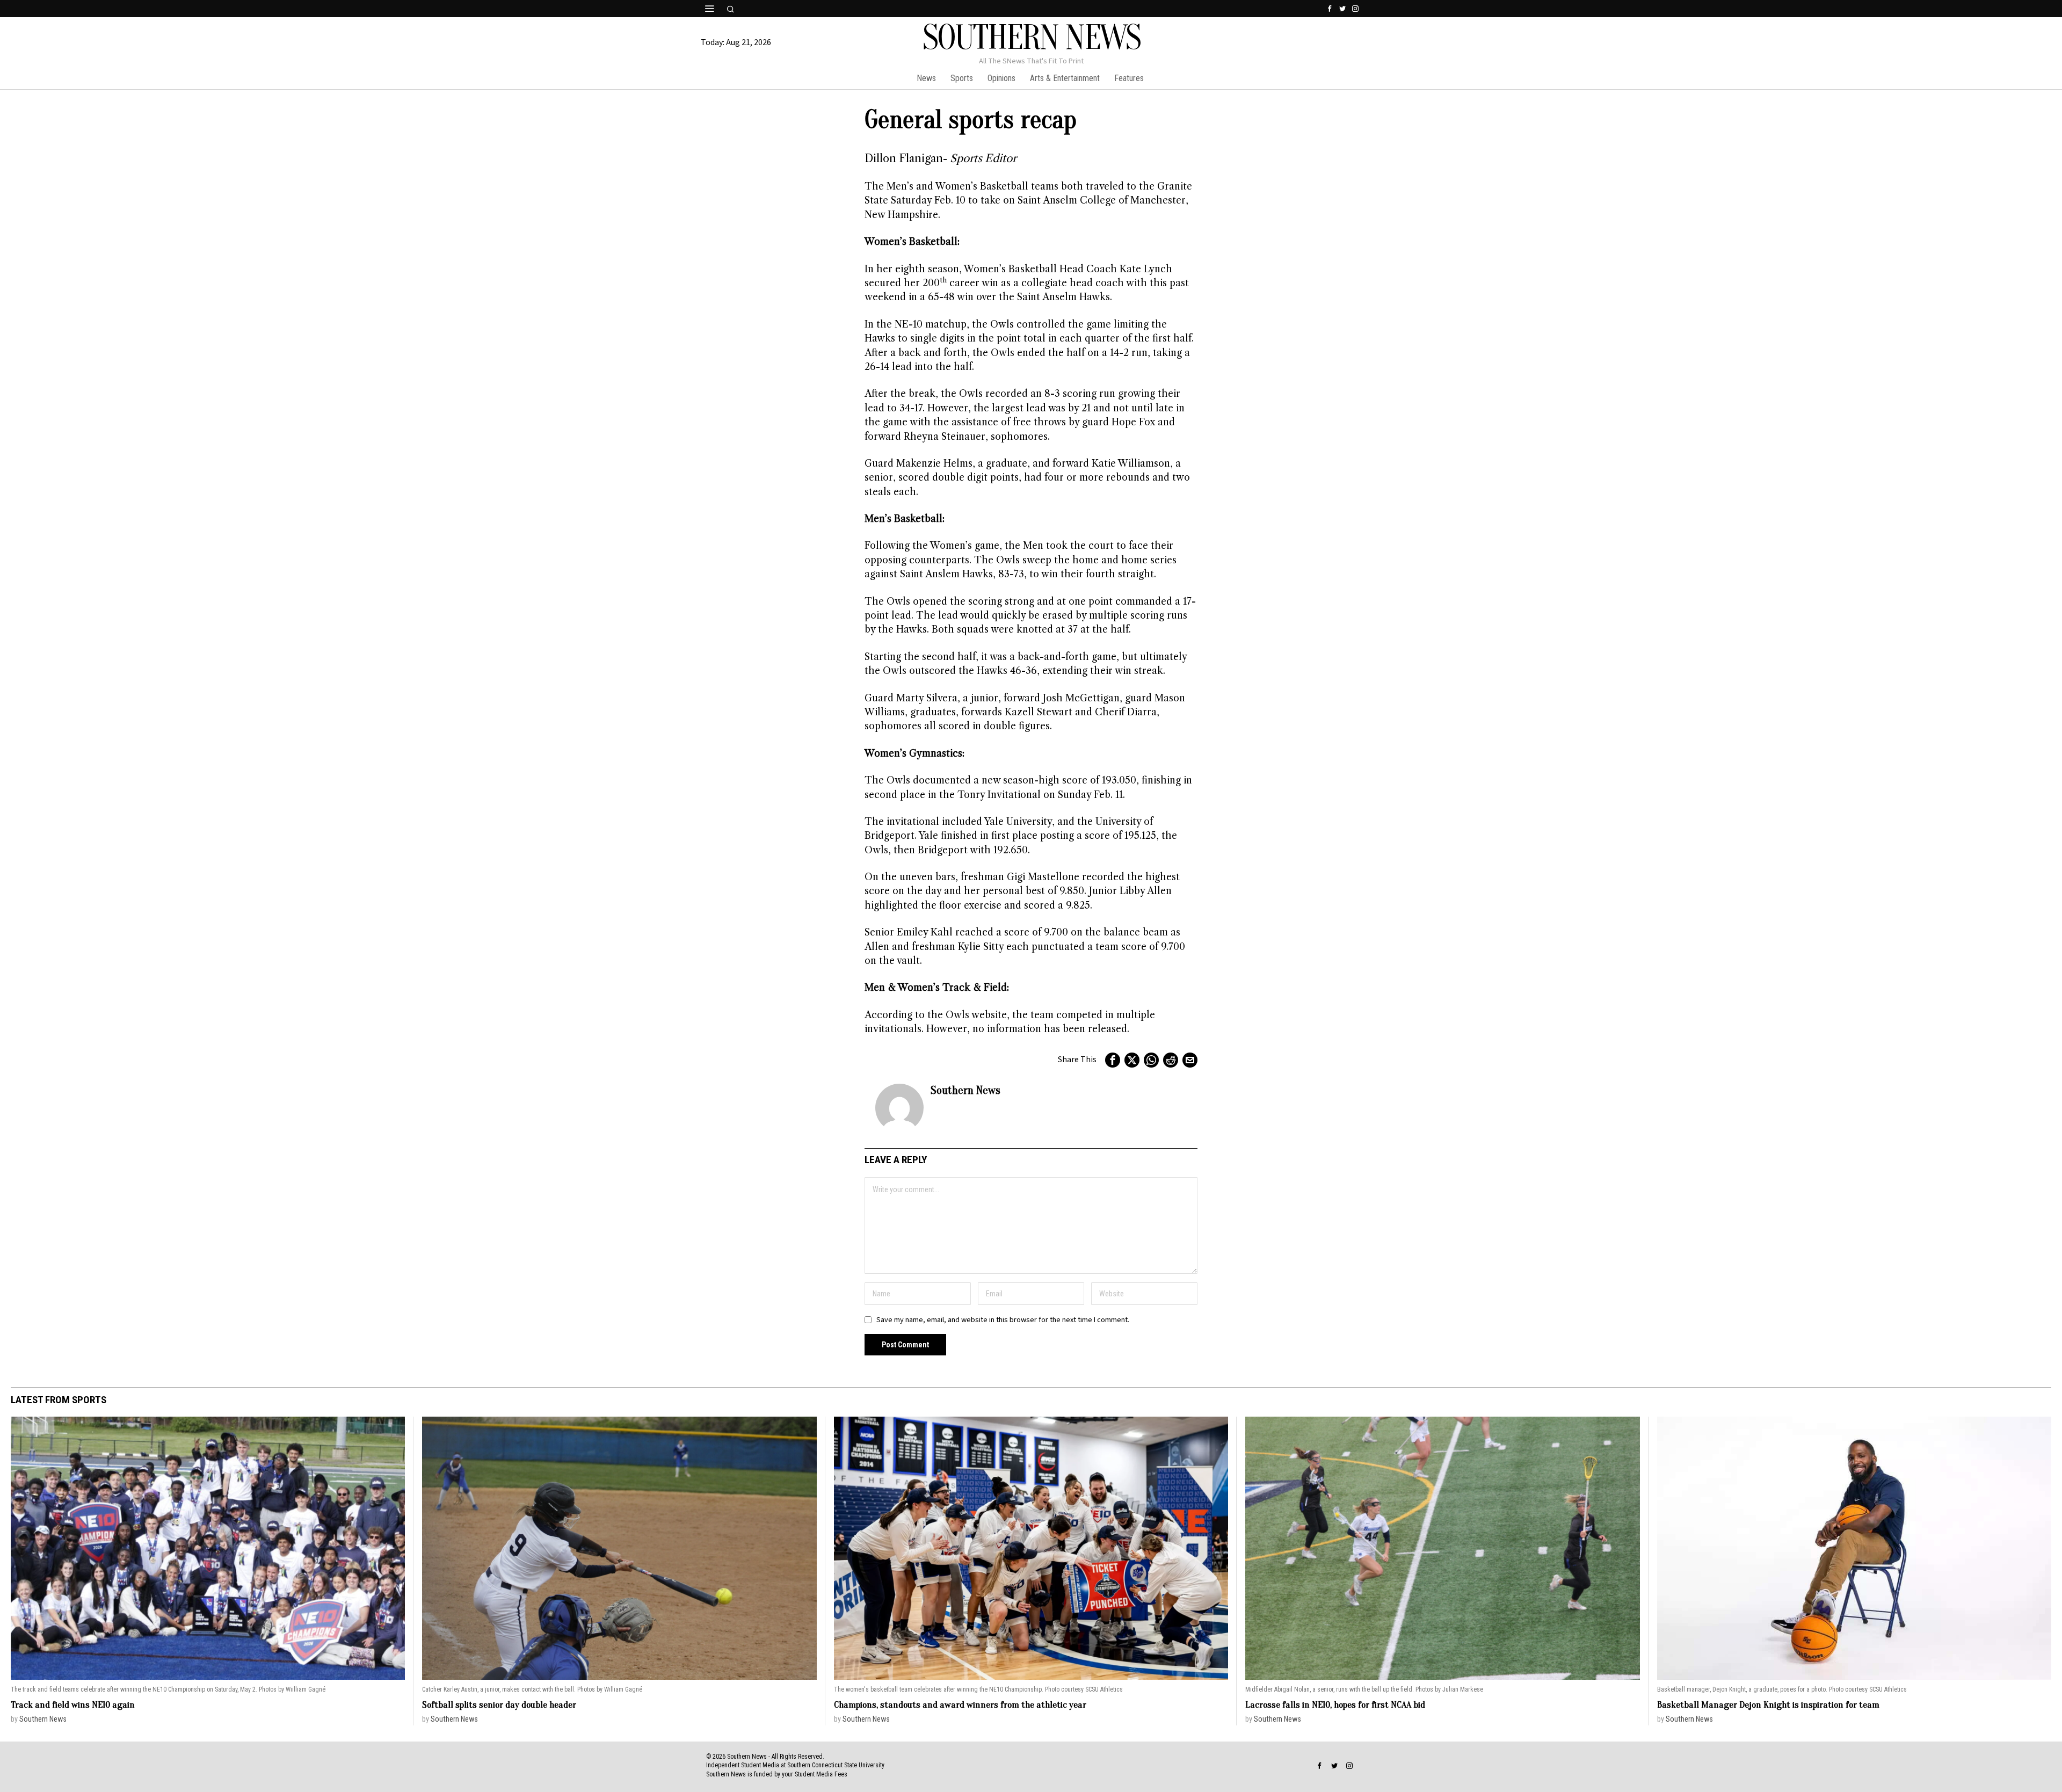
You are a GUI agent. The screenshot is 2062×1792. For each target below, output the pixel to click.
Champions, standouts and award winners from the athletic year (960, 1705)
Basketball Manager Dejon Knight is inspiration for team (1768, 1705)
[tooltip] (1330, 9)
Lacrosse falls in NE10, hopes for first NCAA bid (1335, 1705)
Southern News (965, 1090)
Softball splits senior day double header (499, 1705)
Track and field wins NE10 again (73, 1705)
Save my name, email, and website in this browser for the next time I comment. (1003, 1320)
